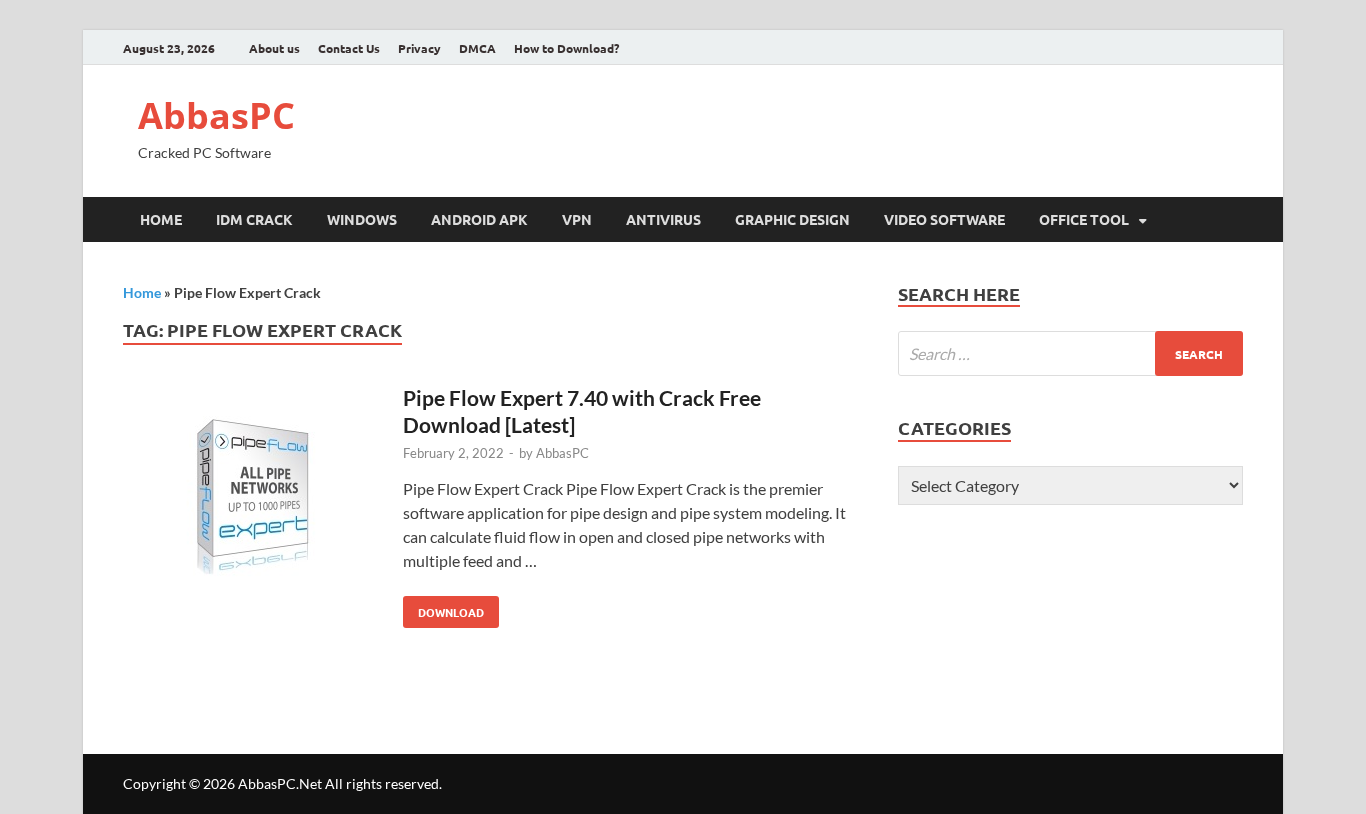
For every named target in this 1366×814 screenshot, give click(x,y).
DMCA (477, 48)
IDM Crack (254, 219)
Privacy (419, 48)
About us (274, 48)
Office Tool (1084, 219)
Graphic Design (792, 219)
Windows (362, 219)
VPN (577, 219)
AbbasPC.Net (280, 783)
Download (443, 608)
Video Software (944, 219)
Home (161, 219)
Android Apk (479, 219)
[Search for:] (1070, 353)
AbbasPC (216, 115)
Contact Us (349, 48)
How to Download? (566, 48)
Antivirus (663, 219)
